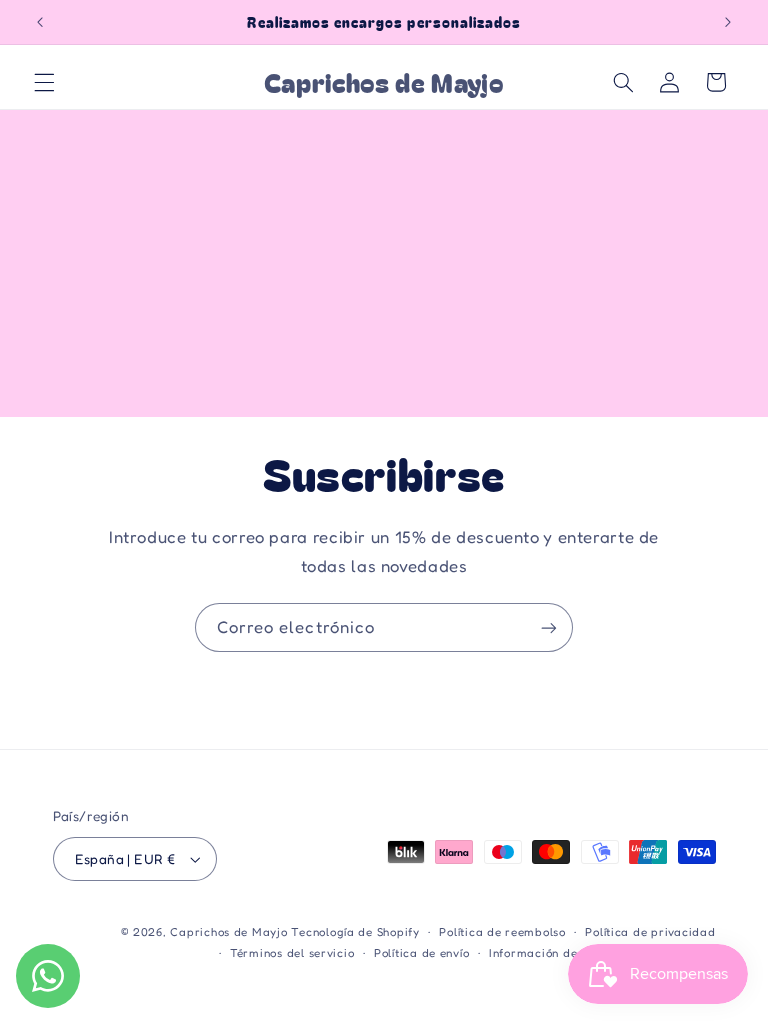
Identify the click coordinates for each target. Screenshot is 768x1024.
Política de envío (422, 953)
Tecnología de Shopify (355, 932)
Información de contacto (560, 953)
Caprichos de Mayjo (228, 932)
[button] (44, 82)
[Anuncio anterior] (40, 22)
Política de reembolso (502, 932)
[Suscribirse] (549, 627)
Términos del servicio (292, 953)
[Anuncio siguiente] (728, 22)
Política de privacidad (650, 932)
